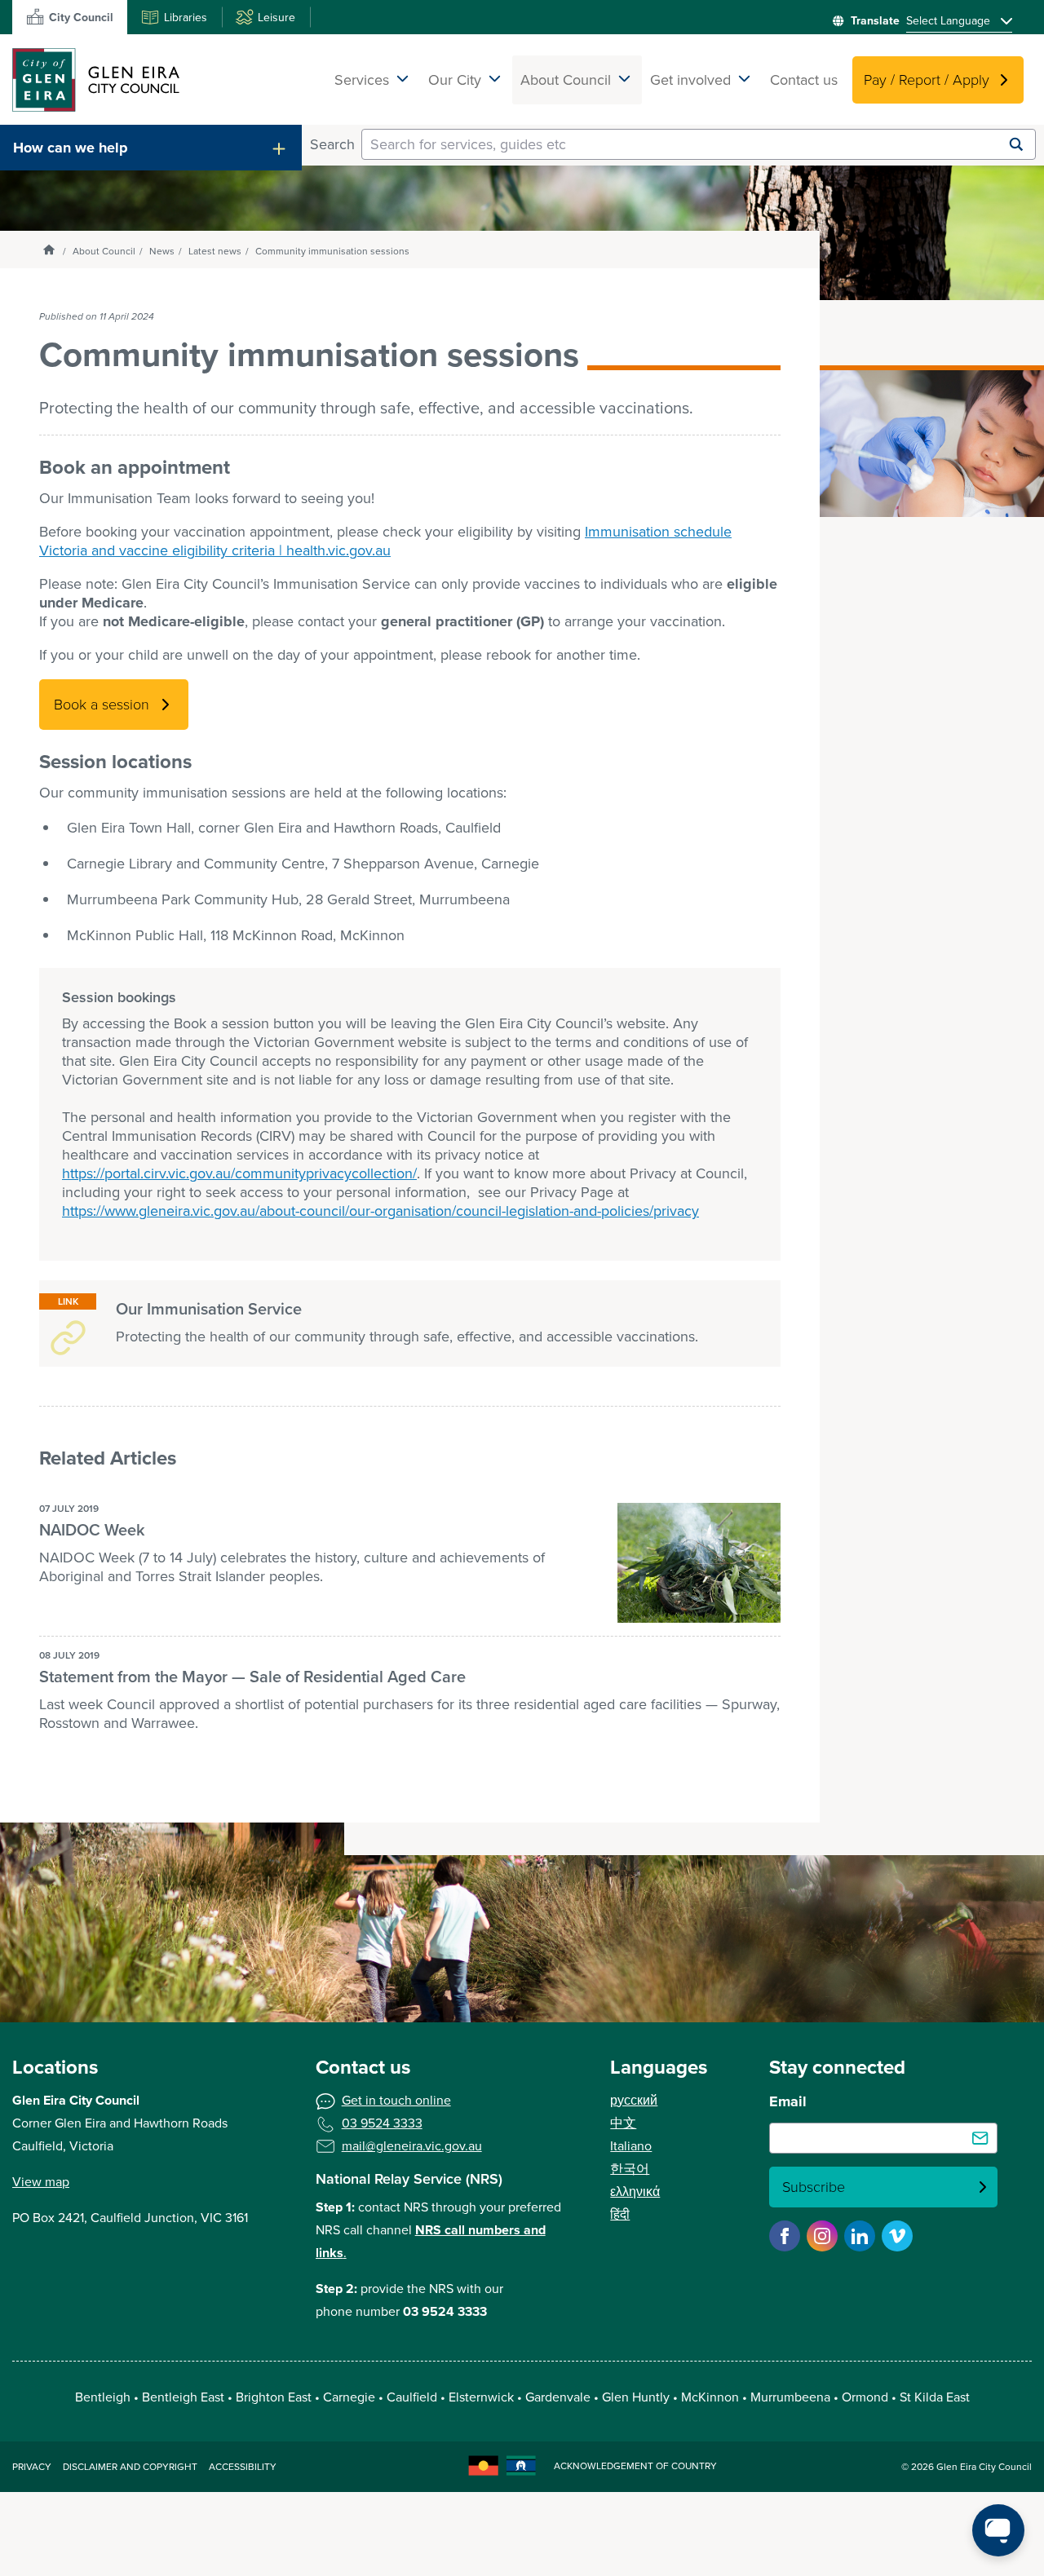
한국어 (630, 2169)
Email (788, 2101)
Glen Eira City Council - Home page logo (96, 80)
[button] (151, 148)
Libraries (186, 18)
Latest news (215, 251)
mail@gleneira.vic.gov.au (412, 2146)
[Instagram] (822, 2236)
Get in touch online (396, 2100)
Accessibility (243, 2467)
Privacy (32, 2467)
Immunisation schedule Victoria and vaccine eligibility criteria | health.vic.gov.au (385, 541)
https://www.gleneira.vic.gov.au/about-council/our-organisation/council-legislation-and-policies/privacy (380, 1211)
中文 (623, 2123)
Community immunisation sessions (332, 251)
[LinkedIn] (860, 2236)
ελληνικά (635, 2192)
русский (634, 2100)
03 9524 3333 (382, 2123)
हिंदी (620, 2214)
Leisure (276, 18)
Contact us (804, 80)
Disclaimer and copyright (130, 2467)
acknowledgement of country (635, 2466)
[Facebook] (785, 2236)
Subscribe (814, 2187)
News (162, 251)
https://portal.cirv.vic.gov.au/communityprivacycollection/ (239, 1173)
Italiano (631, 2146)
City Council (81, 18)
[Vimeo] (897, 2236)
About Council (104, 251)
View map (41, 2182)
